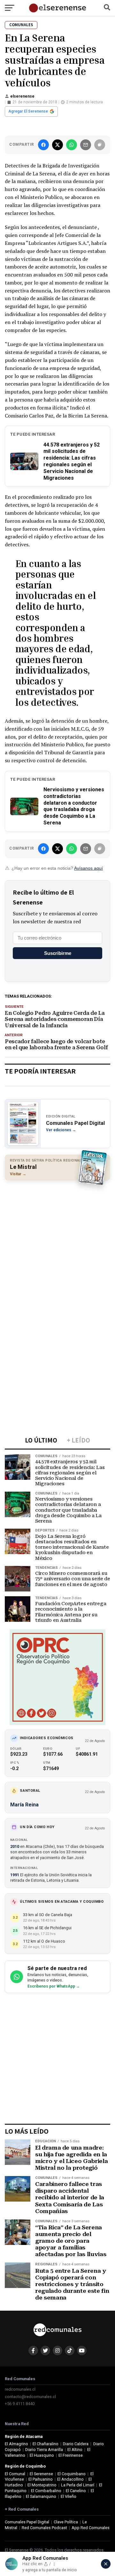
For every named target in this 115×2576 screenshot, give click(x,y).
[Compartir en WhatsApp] (72, 145)
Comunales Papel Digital (27, 2522)
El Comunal (15, 2474)
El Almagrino (16, 2444)
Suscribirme (58, 953)
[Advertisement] (57, 1244)
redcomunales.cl (20, 2389)
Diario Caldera (76, 2444)
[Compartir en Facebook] (43, 145)
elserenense (22, 96)
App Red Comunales (91, 2528)
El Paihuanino (41, 2479)
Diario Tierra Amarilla (44, 2450)
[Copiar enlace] (100, 145)
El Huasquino (42, 2455)
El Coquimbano (72, 2474)
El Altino (75, 2450)
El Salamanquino (41, 2496)
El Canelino (76, 2491)
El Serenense (41, 2474)
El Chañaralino (46, 2444)
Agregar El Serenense (28, 111)
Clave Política (66, 2522)
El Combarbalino (46, 2491)
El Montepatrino (42, 2485)
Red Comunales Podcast (44, 2528)
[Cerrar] (106, 2564)
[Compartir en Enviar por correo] (86, 145)
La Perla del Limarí (78, 2485)
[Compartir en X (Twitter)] (57, 145)
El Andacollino (70, 2479)
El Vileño (69, 2496)
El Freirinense (71, 2455)
